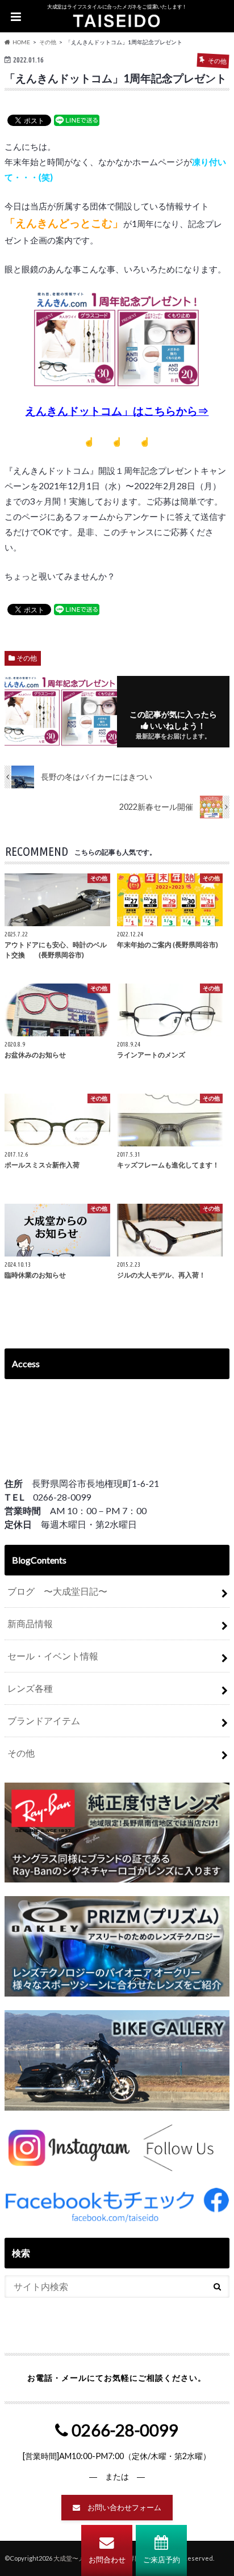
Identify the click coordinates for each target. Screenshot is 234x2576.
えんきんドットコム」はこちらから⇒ (117, 411)
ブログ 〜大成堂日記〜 (57, 1591)
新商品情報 (30, 1623)
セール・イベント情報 (53, 1656)
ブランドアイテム (44, 1720)
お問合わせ (107, 2560)
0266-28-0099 (123, 2430)
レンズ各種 (30, 1688)
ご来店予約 (162, 2560)
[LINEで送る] (77, 120)
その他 (27, 658)
